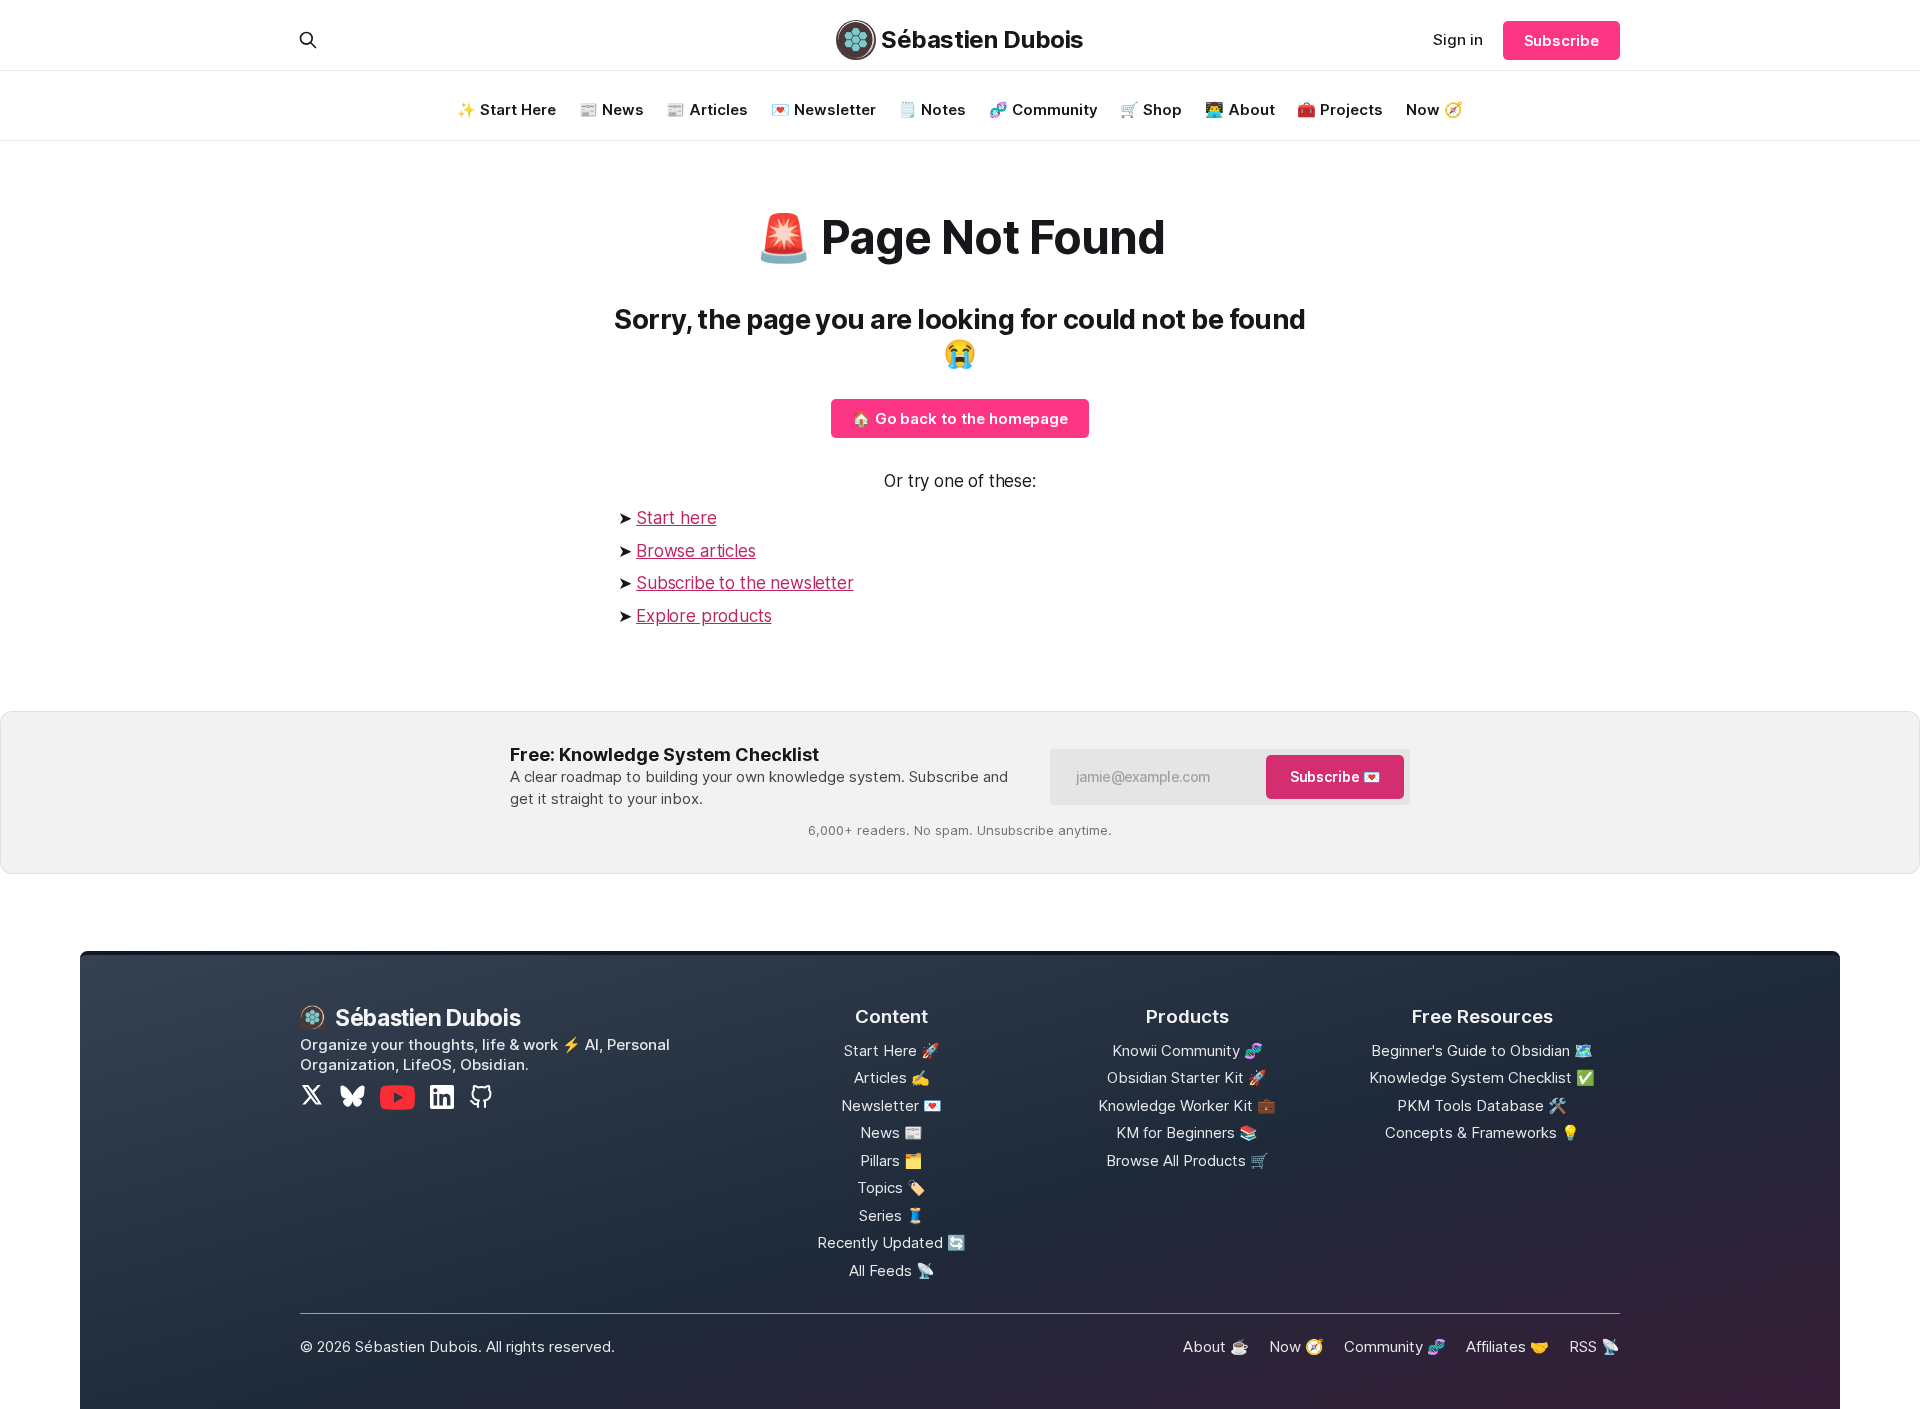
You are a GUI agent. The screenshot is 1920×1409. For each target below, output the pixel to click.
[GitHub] (481, 1097)
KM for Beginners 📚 (1187, 1132)
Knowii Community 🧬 (1187, 1050)
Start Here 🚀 (892, 1050)
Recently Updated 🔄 (891, 1242)
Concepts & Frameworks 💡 (1482, 1132)
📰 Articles (707, 109)
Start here (676, 518)
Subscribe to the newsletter (744, 583)
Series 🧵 (892, 1215)
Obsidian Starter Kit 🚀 (1187, 1077)
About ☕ (1216, 1346)
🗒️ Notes (932, 109)
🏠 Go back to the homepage (960, 418)
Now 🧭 (1434, 109)
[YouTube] (397, 1097)
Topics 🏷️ (891, 1187)
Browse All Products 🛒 (1187, 1160)
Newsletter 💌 (891, 1105)
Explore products (703, 616)
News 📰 (891, 1132)
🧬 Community (1043, 109)
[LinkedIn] (442, 1097)
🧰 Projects (1340, 109)
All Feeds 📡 (892, 1270)
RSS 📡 (1594, 1346)
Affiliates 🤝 (1507, 1346)
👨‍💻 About (1240, 109)
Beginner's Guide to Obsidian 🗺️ (1482, 1050)
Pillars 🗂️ (891, 1160)
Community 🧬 (1395, 1346)
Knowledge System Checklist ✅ (1482, 1077)
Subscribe (1561, 40)
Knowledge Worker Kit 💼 (1187, 1105)
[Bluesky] (352, 1097)
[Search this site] (308, 40)
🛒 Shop (1151, 109)
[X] (312, 1097)
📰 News (611, 109)
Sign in (1458, 39)
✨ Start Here (506, 109)
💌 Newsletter (823, 109)
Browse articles (695, 551)
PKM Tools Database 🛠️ (1482, 1105)
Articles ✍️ (892, 1077)
